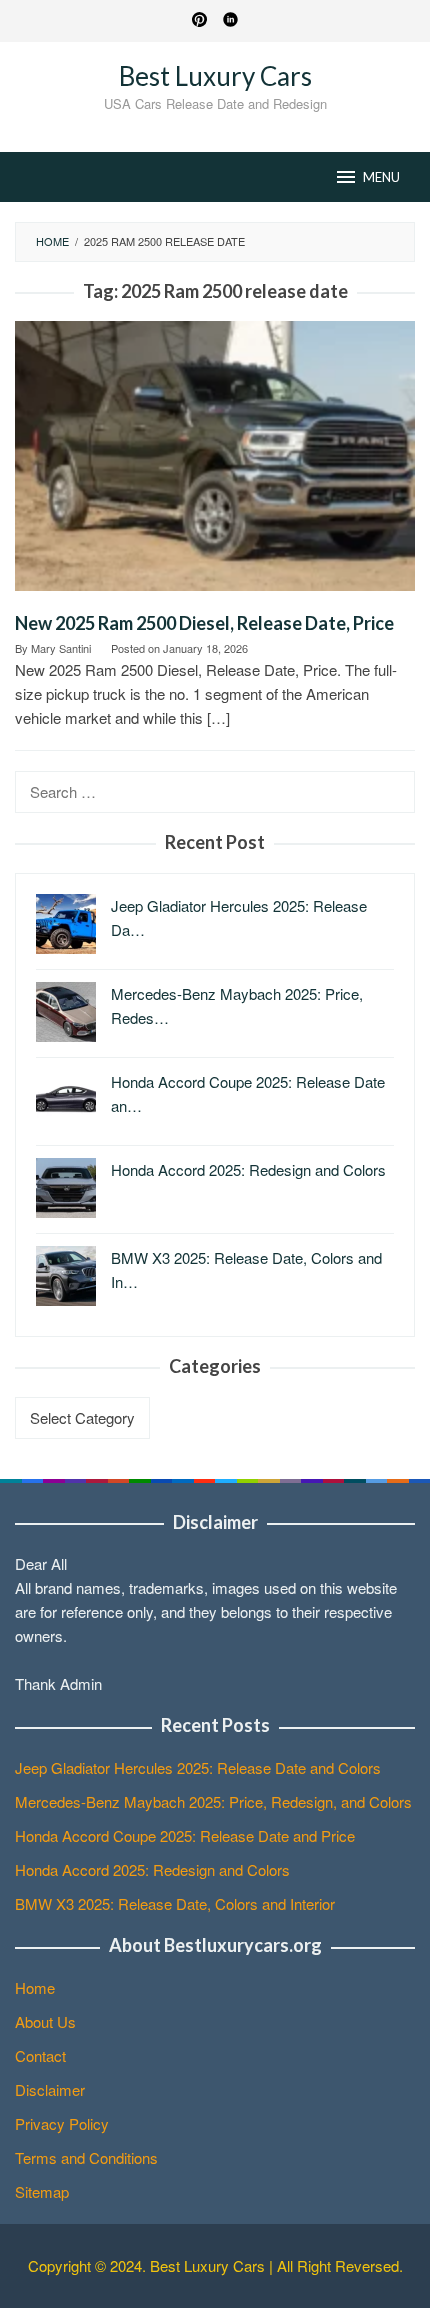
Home (35, 1987)
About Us (45, 2021)
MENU (381, 177)
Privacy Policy (62, 2123)
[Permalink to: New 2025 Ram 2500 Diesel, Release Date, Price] (215, 463)
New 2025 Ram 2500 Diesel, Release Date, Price (204, 623)
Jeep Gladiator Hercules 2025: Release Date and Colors (198, 1767)
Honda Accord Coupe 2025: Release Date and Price (185, 1835)
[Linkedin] (230, 21)
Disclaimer (50, 2089)
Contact (40, 2055)
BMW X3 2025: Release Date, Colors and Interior (175, 1903)
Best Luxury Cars (215, 76)
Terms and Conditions (86, 2157)
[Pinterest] (199, 21)
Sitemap (42, 2191)
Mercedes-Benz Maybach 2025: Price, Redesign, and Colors (213, 1801)
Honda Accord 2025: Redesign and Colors (152, 1869)
